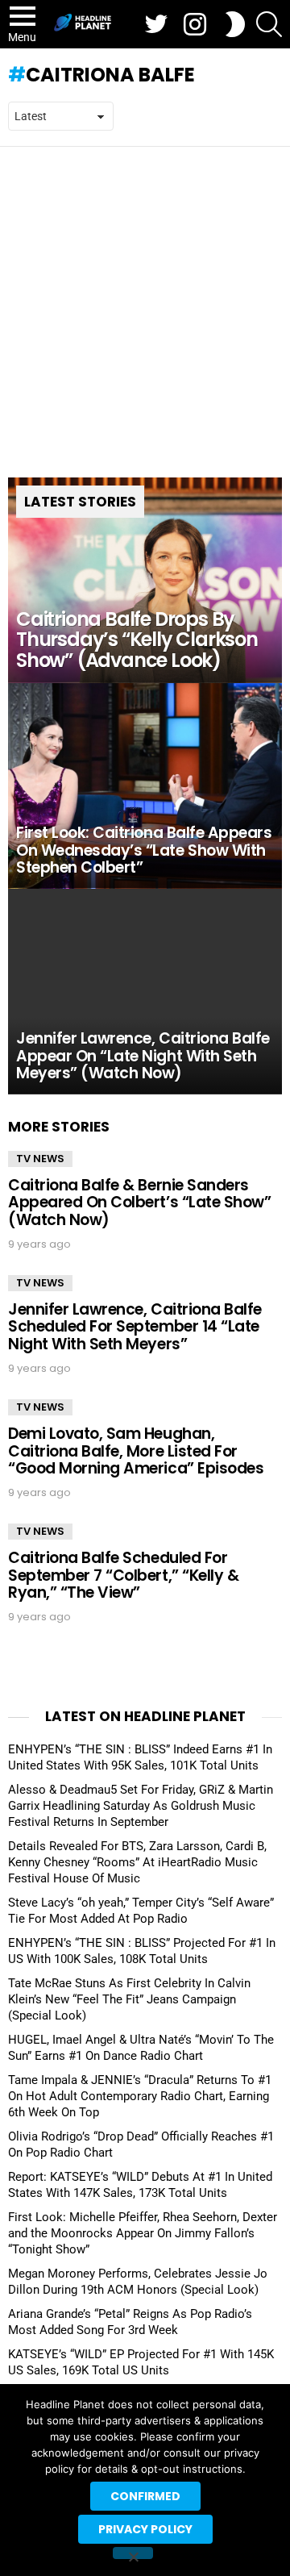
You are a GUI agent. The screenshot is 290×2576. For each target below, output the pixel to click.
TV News (40, 1159)
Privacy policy (145, 2529)
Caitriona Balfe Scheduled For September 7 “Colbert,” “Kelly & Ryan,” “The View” (123, 1575)
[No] (133, 2553)
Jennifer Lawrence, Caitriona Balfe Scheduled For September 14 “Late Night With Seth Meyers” (135, 1327)
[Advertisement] (145, 300)
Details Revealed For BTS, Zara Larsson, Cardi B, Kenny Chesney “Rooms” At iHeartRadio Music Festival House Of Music (137, 1862)
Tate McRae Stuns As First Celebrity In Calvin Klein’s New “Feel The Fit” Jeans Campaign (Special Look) (129, 1999)
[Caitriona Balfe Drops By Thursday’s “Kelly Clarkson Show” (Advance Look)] (145, 580)
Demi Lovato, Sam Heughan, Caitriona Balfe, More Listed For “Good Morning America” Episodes (136, 1451)
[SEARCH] (269, 24)
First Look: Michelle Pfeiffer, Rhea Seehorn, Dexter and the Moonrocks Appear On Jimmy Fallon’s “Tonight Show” (143, 2233)
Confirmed (145, 2496)
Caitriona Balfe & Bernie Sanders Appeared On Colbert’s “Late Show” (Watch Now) (139, 1203)
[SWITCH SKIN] (235, 24)
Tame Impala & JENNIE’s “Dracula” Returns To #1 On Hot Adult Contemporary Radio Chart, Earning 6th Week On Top (140, 2096)
